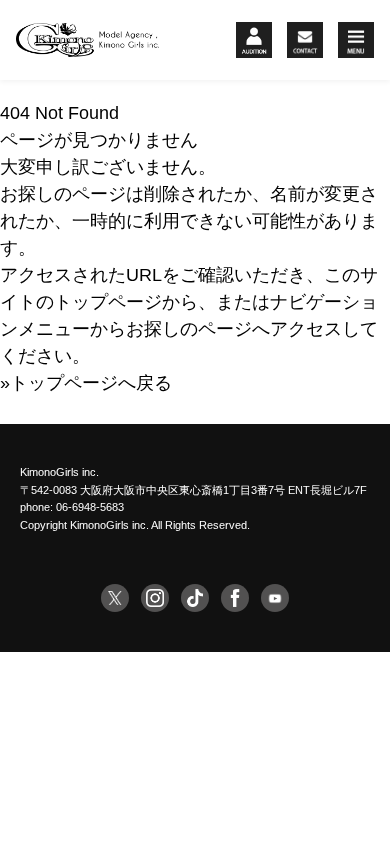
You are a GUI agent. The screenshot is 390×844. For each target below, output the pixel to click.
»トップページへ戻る (86, 383)
